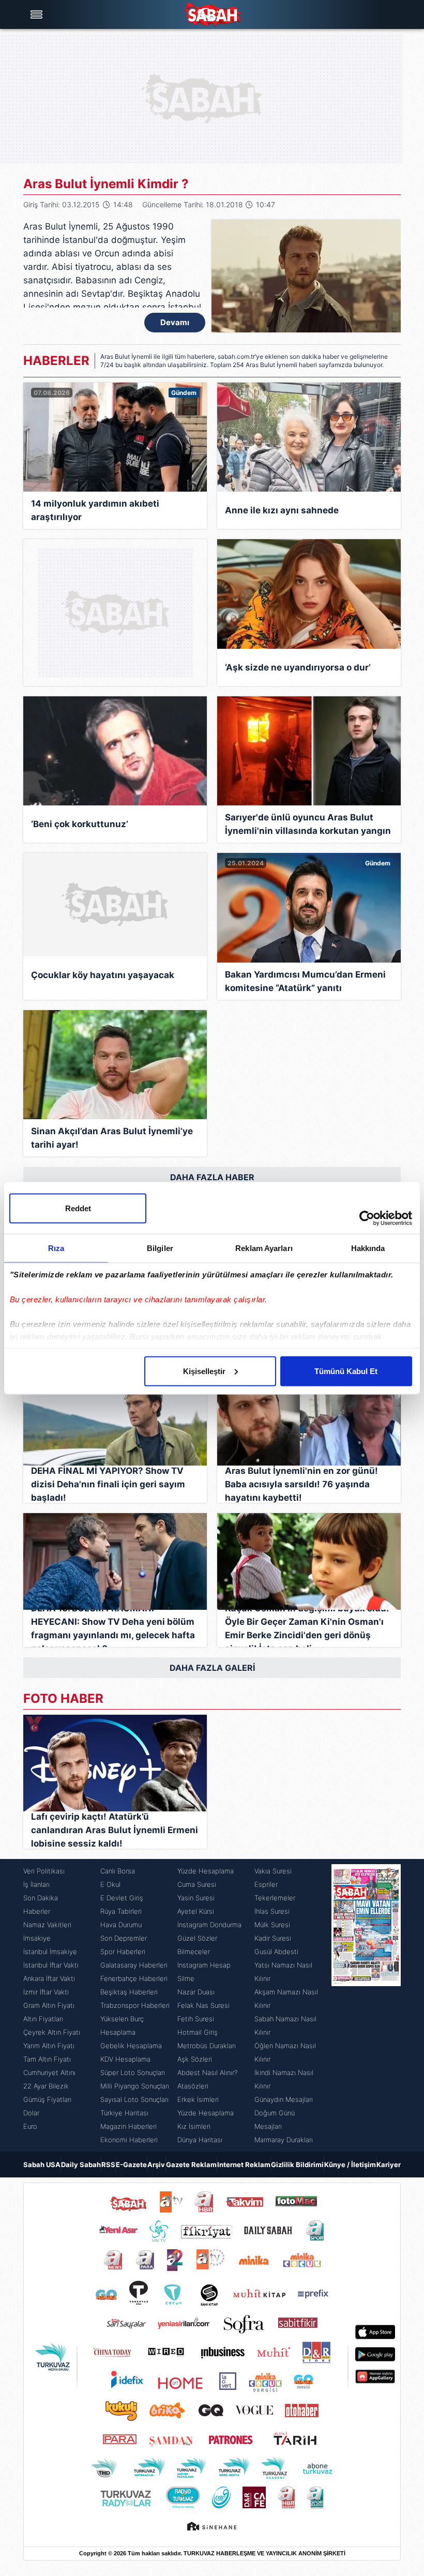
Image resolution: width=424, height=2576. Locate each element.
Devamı (175, 322)
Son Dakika (41, 1898)
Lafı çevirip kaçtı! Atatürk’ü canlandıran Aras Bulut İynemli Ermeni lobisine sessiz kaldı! (115, 1830)
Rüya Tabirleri (121, 1911)
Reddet (78, 1208)
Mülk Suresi (272, 1925)
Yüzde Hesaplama (206, 1871)
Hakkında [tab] (368, 1248)
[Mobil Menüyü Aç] (38, 14)
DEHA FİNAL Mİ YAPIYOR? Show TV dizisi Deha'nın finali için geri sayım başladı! (108, 1484)
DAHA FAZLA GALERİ (212, 1668)
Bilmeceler (194, 1952)
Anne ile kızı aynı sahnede (282, 510)
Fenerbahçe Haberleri (134, 1978)
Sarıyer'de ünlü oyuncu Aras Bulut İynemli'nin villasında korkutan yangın (308, 824)
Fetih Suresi (196, 2019)
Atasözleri (193, 2086)
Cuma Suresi (197, 1884)
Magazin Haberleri (128, 2126)
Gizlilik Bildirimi (297, 2165)
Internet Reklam (244, 2165)
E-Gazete (131, 2165)
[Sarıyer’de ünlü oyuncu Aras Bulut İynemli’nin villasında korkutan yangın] (309, 751)
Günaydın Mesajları (284, 2099)
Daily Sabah (81, 2165)
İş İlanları (36, 1884)
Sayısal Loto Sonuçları (134, 2099)
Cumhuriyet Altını (49, 2072)
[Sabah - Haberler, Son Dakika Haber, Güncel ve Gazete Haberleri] (212, 15)
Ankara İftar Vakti (49, 1978)
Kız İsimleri (194, 2126)
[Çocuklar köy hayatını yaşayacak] (115, 905)
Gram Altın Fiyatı (49, 2005)
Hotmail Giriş (198, 2032)
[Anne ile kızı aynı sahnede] (309, 437)
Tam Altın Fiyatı (47, 2059)
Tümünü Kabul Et (346, 1371)
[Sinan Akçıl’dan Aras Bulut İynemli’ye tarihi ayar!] (115, 1065)
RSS (108, 2165)
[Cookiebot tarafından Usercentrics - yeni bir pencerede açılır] (367, 1218)
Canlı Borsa (118, 1871)
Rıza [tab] (56, 1248)
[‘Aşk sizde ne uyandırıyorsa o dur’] (309, 594)
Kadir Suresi (273, 1938)
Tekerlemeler (275, 1898)
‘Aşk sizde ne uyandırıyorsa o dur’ (298, 667)
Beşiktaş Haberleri (129, 1992)
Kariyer (389, 2165)
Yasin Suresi (196, 1898)
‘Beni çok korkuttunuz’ (80, 824)
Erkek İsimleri (198, 2099)
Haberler (37, 1911)
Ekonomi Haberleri (129, 2140)
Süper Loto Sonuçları (133, 2072)
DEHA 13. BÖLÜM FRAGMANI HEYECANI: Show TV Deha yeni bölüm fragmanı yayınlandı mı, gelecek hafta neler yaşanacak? (113, 1628)
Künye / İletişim (350, 2165)
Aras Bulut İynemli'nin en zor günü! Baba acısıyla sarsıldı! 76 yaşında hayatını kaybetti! (301, 1484)
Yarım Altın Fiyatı (49, 2046)
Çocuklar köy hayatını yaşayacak (103, 975)
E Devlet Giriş (122, 1898)
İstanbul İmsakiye (50, 1952)
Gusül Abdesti (276, 1952)
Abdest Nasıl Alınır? (207, 2072)
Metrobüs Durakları (207, 2046)
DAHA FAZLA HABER (212, 1177)
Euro (30, 2126)
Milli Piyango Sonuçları (135, 2086)
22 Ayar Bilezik (46, 2086)
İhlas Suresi (272, 1911)
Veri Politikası (44, 1871)
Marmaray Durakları (284, 2140)
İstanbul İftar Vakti (51, 1965)
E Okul (110, 1884)
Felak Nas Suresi (203, 2005)
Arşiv (156, 2165)
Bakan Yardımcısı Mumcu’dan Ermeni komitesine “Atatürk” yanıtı (305, 981)
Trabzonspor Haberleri (135, 2005)
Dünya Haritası (200, 2140)
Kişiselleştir (204, 1371)
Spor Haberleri (123, 1952)
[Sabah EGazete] (366, 2005)
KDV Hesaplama (125, 2059)
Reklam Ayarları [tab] (264, 1248)
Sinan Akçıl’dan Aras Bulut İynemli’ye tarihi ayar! (112, 1138)
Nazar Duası (196, 1992)
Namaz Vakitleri (47, 1925)
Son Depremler (124, 1938)
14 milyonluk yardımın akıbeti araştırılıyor (95, 510)
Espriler (266, 1884)
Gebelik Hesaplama (131, 2046)
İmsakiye (37, 1938)
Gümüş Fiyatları (47, 2099)
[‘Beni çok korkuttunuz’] (115, 751)
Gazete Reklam (191, 2165)
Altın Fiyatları (43, 2019)
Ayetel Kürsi (196, 1911)
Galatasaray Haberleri (134, 1965)
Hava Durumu (121, 1925)
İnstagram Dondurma (209, 1925)
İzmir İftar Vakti (46, 1992)
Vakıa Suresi (273, 1871)
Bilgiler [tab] (160, 1248)
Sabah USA (42, 2165)
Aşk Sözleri (195, 2059)
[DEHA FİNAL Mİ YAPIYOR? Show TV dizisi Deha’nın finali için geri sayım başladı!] (115, 1417)
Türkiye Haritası (124, 2113)
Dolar (31, 2113)
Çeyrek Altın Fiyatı (52, 2032)
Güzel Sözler (197, 1938)
